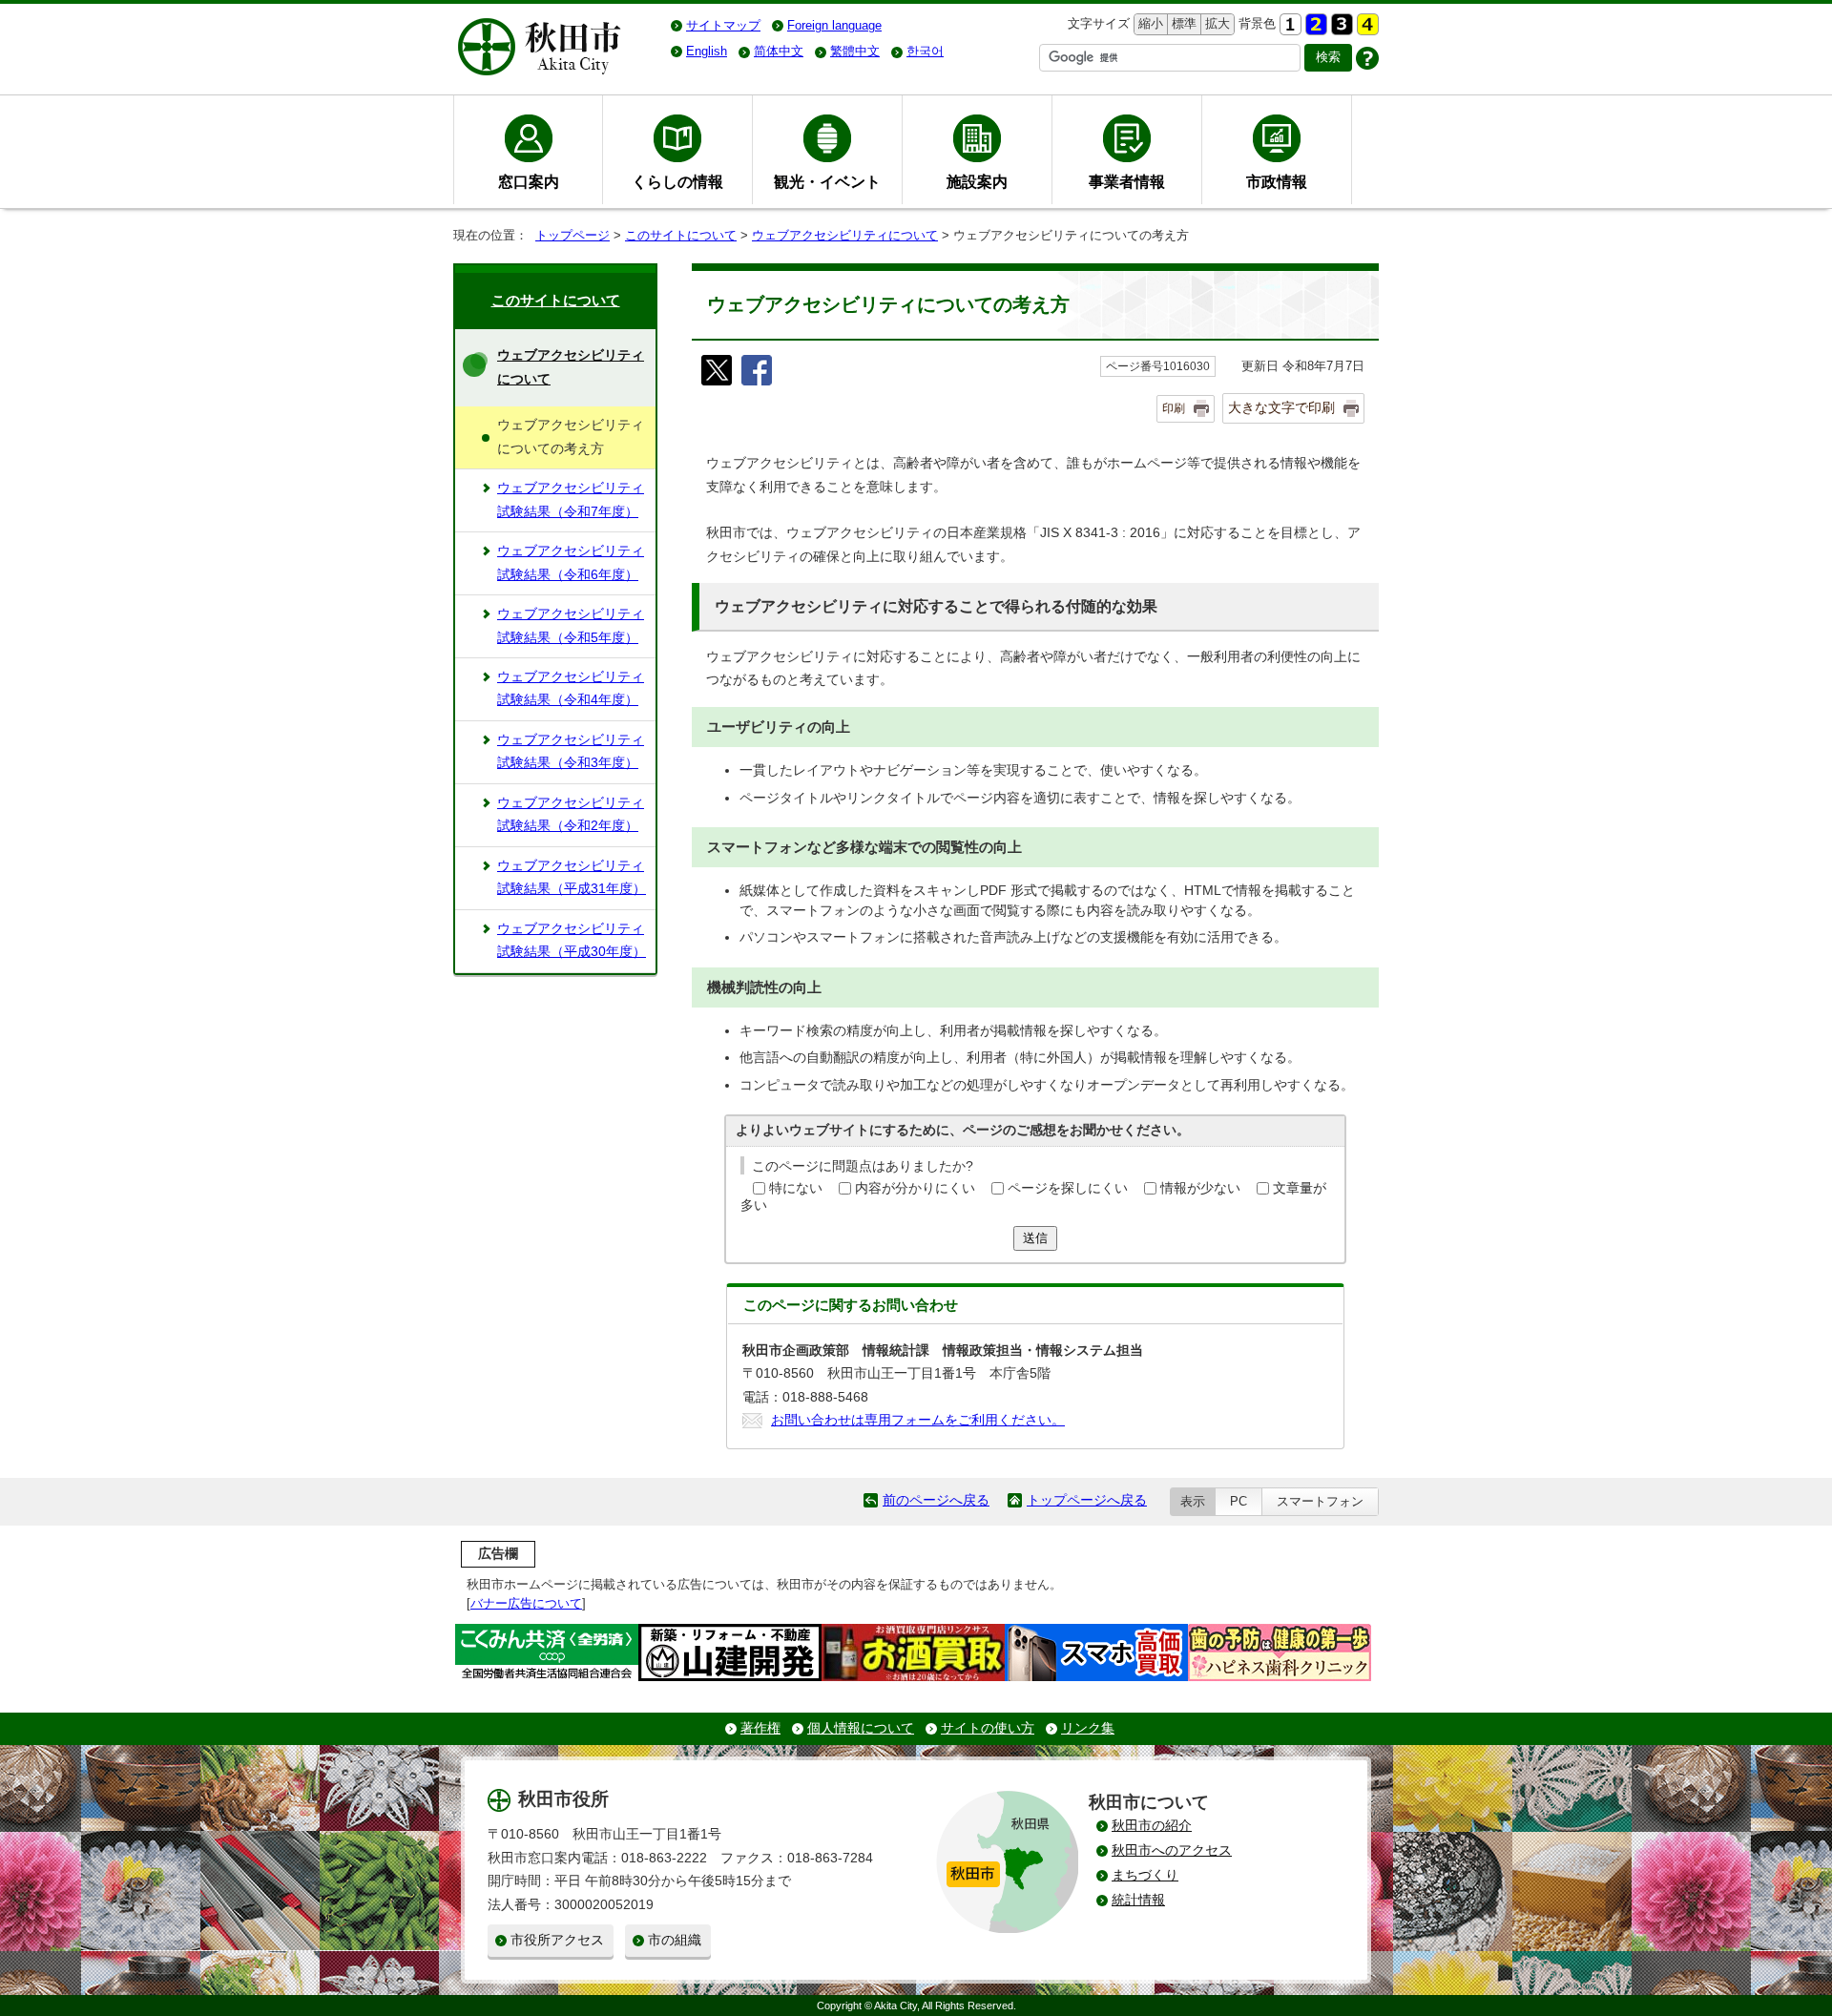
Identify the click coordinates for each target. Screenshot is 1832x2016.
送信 (1035, 1238)
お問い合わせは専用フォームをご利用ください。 (918, 1420)
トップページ (572, 235)
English (707, 51)
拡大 (1216, 23)
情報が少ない (1200, 1188)
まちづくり (1145, 1875)
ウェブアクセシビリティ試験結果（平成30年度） (572, 940)
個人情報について (861, 1728)
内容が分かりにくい (915, 1188)
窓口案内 (529, 181)
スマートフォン (1320, 1501)
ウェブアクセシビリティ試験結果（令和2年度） (571, 814)
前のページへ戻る (936, 1500)
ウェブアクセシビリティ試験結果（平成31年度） (572, 877)
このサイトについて (681, 235)
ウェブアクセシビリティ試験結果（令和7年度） (571, 499)
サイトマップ (723, 25)
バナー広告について (526, 1603)
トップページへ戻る (1087, 1500)
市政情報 (1277, 181)
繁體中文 (855, 51)
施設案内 (977, 181)
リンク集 (1088, 1728)
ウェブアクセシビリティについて (845, 235)
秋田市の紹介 (1152, 1826)
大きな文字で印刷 (1281, 407)
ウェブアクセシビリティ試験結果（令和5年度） (571, 625)
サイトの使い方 (988, 1728)
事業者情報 (1127, 181)
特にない (796, 1188)
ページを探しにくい (1068, 1188)
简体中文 (779, 51)
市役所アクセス (557, 1940)
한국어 (925, 51)
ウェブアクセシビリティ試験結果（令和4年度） (571, 688)
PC (1239, 1501)
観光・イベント (827, 181)
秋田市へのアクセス (1172, 1850)
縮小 (1149, 23)
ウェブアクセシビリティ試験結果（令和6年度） (571, 562)
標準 (1182, 23)
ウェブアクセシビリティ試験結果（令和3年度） (571, 751)
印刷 (1174, 408)
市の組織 (675, 1940)
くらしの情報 (677, 181)
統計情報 (1138, 1900)
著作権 (760, 1728)
